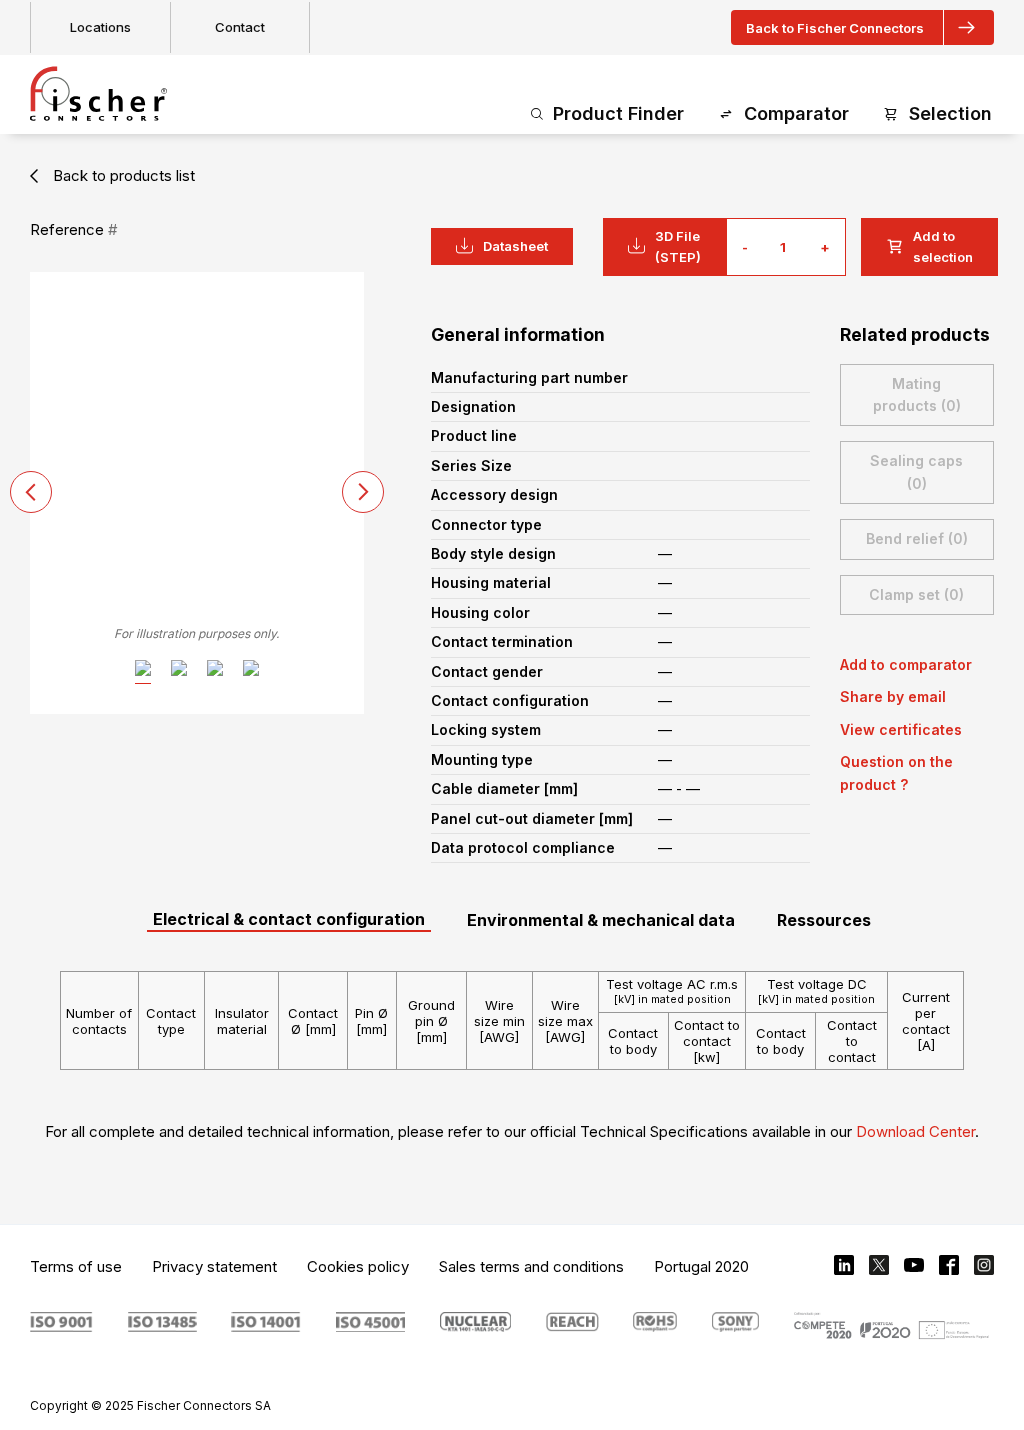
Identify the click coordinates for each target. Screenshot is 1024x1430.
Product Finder (618, 113)
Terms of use (76, 1266)
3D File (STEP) (678, 246)
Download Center (915, 1131)
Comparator (796, 113)
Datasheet (515, 246)
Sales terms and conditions (531, 1266)
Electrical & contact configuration (289, 919)
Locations (100, 27)
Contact (240, 27)
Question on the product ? (896, 772)
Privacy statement (214, 1266)
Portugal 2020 (701, 1266)
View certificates (901, 729)
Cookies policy (358, 1266)
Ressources (824, 920)
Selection (950, 113)
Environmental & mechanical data (601, 920)
